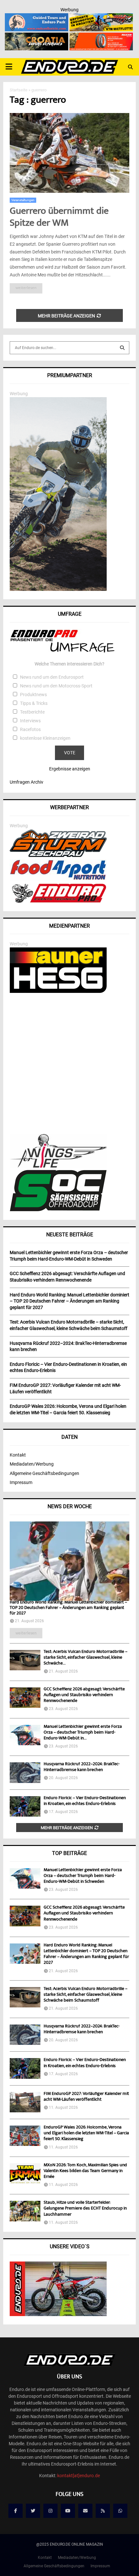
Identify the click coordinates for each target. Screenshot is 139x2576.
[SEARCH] (122, 348)
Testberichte (32, 712)
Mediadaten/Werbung (32, 1464)
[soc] (58, 1210)
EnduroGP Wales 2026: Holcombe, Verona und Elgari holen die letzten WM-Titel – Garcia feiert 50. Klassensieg (86, 2133)
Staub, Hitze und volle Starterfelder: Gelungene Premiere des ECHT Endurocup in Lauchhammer (85, 2209)
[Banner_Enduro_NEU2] (37, 17)
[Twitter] (33, 2511)
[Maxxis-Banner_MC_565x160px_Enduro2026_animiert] (101, 37)
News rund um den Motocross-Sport (56, 686)
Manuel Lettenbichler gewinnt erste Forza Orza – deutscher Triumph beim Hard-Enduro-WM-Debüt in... (83, 1733)
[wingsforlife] (58, 1166)
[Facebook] (16, 2511)
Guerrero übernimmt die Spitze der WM (59, 218)
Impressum (21, 1482)
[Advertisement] (69, 1064)
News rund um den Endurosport (52, 677)
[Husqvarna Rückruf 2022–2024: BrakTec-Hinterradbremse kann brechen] (25, 1772)
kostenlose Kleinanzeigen (45, 738)
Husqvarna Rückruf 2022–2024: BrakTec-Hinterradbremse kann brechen (82, 1767)
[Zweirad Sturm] (58, 855)
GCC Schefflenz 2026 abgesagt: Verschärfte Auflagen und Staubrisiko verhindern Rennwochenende (84, 1695)
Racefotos (30, 729)
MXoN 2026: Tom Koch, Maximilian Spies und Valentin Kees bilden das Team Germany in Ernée (85, 2171)
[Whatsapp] (120, 2511)
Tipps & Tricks (34, 703)
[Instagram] (50, 2511)
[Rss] (103, 2511)
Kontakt (18, 1455)
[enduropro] (58, 901)
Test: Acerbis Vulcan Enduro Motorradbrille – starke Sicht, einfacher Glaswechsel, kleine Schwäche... (86, 1658)
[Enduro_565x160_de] (101, 17)
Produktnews (33, 695)
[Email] (85, 2511)
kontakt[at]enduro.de (79, 2476)
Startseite (19, 90)
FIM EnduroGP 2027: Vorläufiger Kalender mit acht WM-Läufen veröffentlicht (86, 2097)
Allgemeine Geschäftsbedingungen (44, 1473)
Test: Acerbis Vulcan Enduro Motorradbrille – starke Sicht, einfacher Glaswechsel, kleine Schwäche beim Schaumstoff (86, 1995)
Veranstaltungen (23, 200)
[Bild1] (37, 37)
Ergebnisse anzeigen (70, 769)
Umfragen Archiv (27, 782)
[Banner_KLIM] (58, 589)
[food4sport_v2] (58, 880)
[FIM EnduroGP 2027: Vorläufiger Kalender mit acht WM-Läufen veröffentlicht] (25, 2102)
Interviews (30, 721)
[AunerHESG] (58, 991)
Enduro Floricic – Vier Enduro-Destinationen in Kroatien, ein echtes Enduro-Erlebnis (85, 1801)
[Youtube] (68, 2511)
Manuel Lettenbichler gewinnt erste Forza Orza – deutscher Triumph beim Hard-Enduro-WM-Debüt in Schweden (83, 1876)
